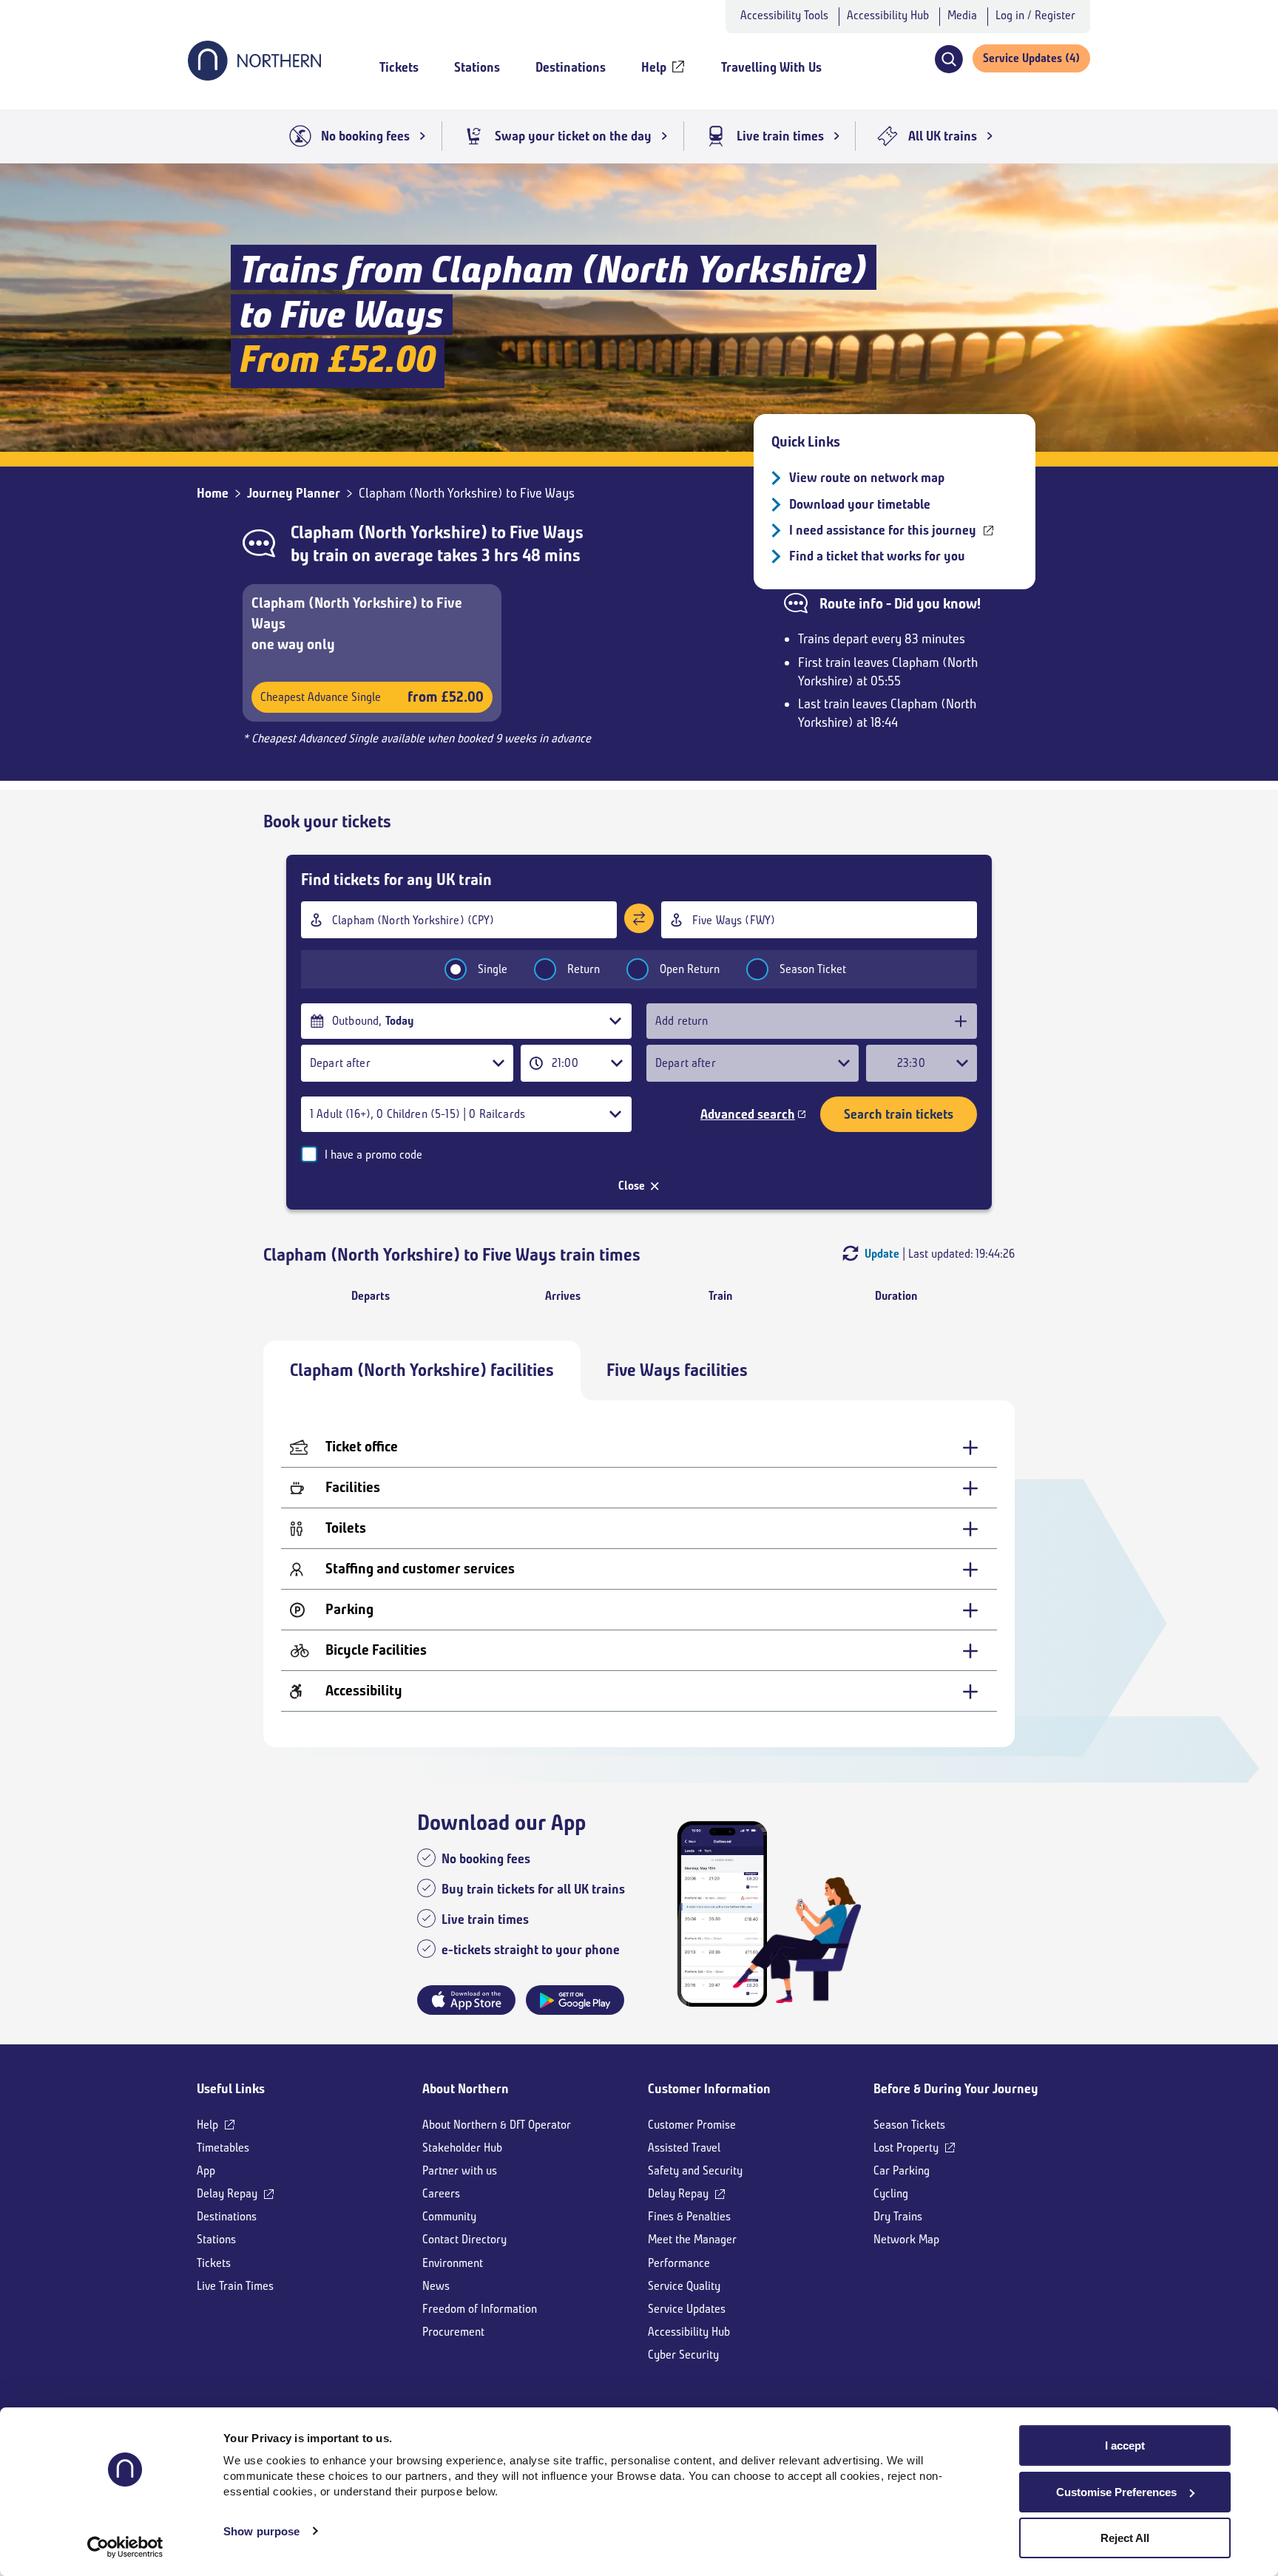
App (206, 2170)
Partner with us (460, 2170)
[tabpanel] (639, 1574)
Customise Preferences (1116, 2492)
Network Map (906, 2239)
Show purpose (261, 2531)
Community (449, 2216)
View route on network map (867, 478)
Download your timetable (860, 504)
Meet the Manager (692, 2239)
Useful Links (231, 2089)
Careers (441, 2193)
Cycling (891, 2193)
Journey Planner (294, 493)
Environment (453, 2263)
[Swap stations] (639, 918)
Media (962, 15)
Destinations (227, 2216)
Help (207, 2125)
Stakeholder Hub (462, 2148)
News (436, 2286)
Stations (216, 2239)
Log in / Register (1035, 15)
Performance (679, 2263)
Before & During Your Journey (956, 2089)
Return (584, 969)
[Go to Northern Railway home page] (254, 76)
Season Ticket (813, 969)
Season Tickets (909, 2125)
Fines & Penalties (689, 2216)
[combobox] (459, 920)
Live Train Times (235, 2286)
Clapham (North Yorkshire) (389, 532)
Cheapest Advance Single (372, 697)
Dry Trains (898, 2216)
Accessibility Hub (888, 15)
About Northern (466, 2089)
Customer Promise (692, 2125)
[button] (949, 59)
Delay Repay (227, 2193)
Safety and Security (695, 2170)
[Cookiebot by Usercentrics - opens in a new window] (125, 2547)
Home (213, 493)
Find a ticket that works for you (877, 556)
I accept (1125, 2445)
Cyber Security (683, 2355)
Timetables (223, 2148)
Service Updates (687, 2309)
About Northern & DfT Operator (497, 2125)
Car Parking (902, 2170)
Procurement (453, 2332)
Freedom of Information (480, 2309)
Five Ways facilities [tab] (677, 1370)
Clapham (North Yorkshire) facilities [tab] (422, 1370)
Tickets (214, 2263)
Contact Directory (464, 2239)
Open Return (690, 969)
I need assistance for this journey (883, 530)
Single (493, 969)
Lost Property (906, 2148)
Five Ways (547, 532)
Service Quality (684, 2286)
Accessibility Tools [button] (784, 15)
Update (882, 1254)
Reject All (1125, 2538)
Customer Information (709, 2089)
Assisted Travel (684, 2148)
